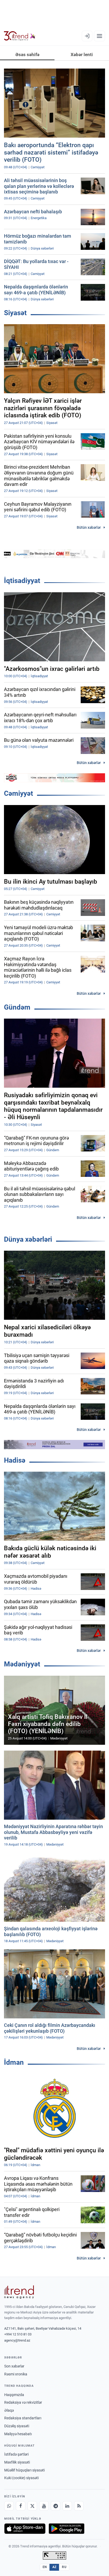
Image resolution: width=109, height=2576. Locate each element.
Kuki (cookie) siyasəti (21, 2478)
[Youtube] (44, 2506)
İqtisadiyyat (22, 581)
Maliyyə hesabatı (18, 2434)
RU (64, 2567)
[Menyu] (99, 36)
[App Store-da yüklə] (25, 2529)
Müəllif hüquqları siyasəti (24, 2470)
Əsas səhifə (27, 55)
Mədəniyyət (22, 1664)
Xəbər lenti (82, 55)
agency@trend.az (17, 2340)
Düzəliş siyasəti (17, 2426)
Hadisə (15, 1460)
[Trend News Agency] (19, 2292)
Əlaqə (9, 2410)
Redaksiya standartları (23, 2418)
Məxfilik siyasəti (17, 2462)
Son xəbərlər (14, 2366)
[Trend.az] (20, 36)
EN (45, 2567)
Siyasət (15, 313)
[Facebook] (21, 2506)
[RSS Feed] (79, 2506)
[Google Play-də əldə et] (67, 2529)
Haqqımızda (14, 2395)
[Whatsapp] (9, 2506)
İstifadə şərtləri (16, 2454)
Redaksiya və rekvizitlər (23, 2402)
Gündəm (17, 1007)
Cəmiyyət (19, 793)
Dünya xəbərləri (28, 1239)
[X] (32, 2506)
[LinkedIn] (67, 2506)
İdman (14, 2062)
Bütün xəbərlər (89, 527)
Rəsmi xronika (16, 2374)
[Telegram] (56, 2506)
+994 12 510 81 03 (18, 2334)
